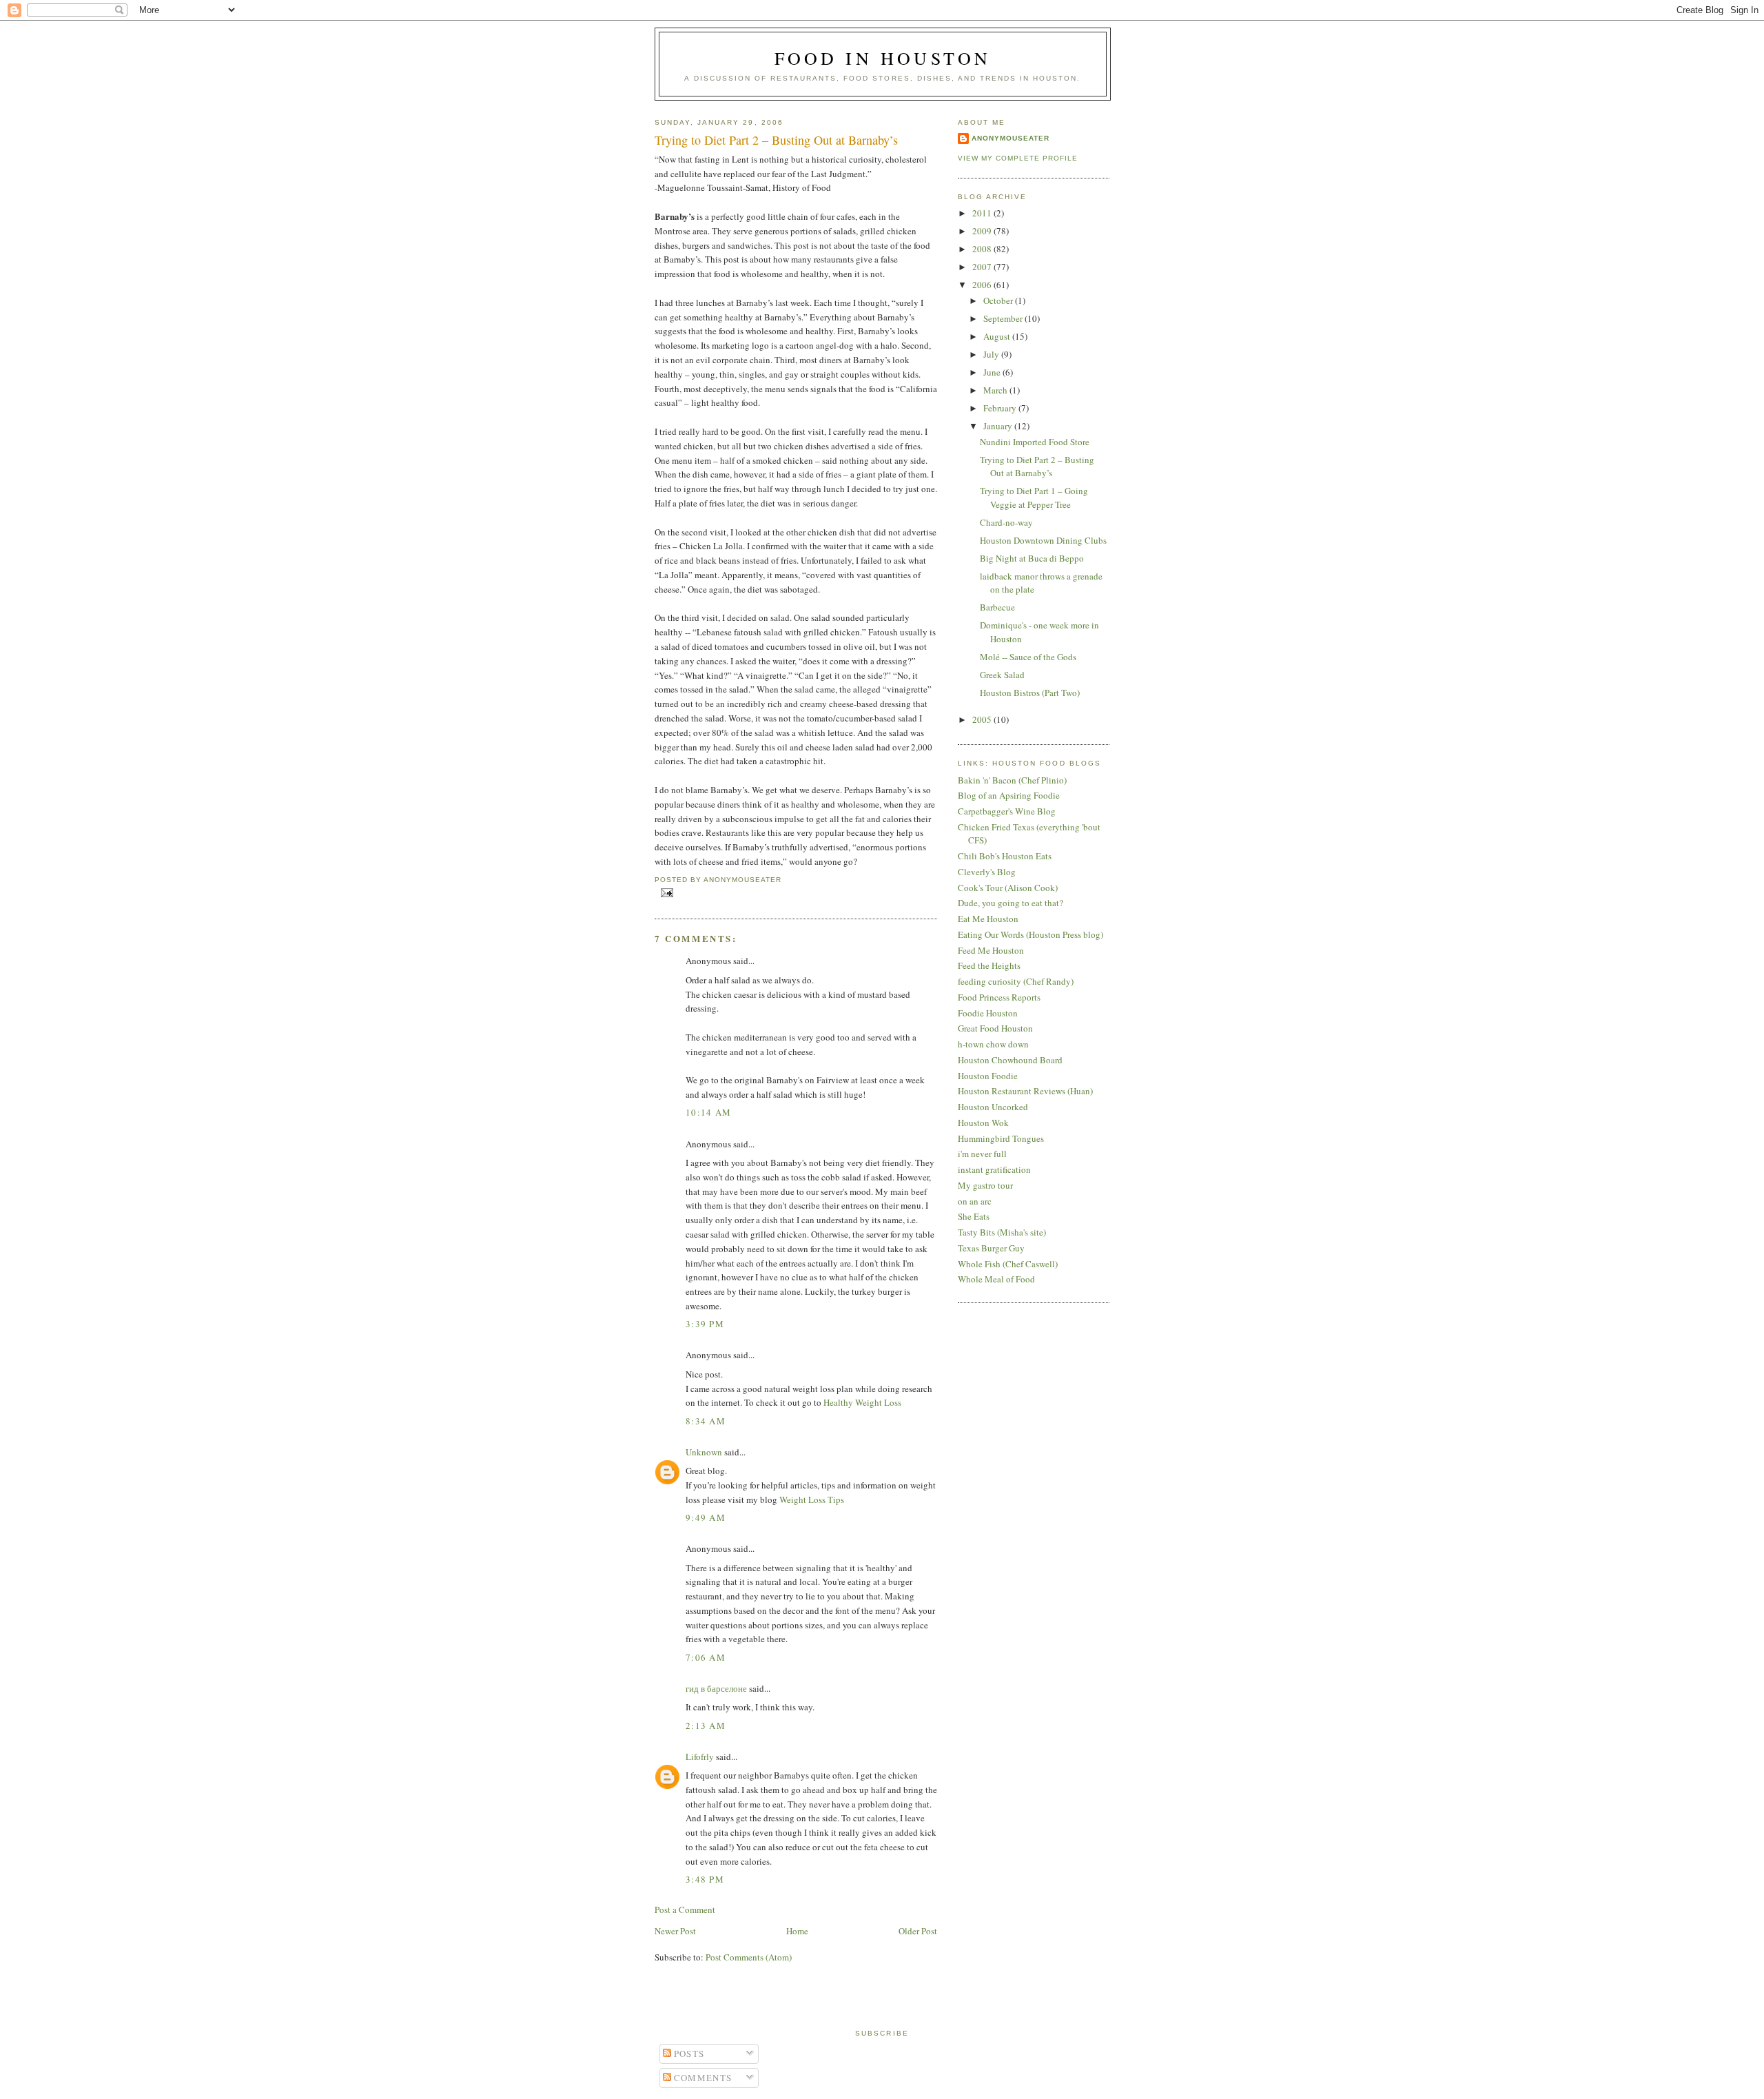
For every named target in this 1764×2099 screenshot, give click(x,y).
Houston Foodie (988, 1076)
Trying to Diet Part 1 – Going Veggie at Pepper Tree (1034, 498)
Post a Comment (685, 1909)
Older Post (918, 1931)
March (996, 390)
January (999, 426)
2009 (983, 231)
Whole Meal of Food (996, 1279)
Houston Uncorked (993, 1107)
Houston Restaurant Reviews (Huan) (1025, 1091)
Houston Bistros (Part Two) (1030, 693)
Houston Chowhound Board (1010, 1060)
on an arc (975, 1201)
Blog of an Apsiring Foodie (1009, 795)
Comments (702, 2078)
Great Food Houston (995, 1028)
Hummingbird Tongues (1001, 1138)
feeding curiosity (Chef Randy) (1016, 981)
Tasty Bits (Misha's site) (1002, 1232)
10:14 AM (708, 1112)
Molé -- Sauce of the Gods (1028, 657)
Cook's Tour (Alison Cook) (1008, 888)
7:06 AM (706, 1657)
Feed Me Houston (991, 950)
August (998, 336)
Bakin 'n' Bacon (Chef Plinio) (1012, 780)
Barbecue (997, 607)
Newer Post (675, 1931)
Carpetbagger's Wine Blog (1007, 811)
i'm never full (982, 1154)
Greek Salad (1002, 675)
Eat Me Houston (988, 919)
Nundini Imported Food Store (1035, 442)
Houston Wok (983, 1123)
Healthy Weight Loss (862, 1402)
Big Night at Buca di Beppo (1032, 558)
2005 (983, 719)
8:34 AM (706, 1421)
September (1004, 318)
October (999, 300)
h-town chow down (993, 1044)
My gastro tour (985, 1185)
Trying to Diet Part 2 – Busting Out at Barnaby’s (776, 140)
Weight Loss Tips (812, 1499)
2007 (983, 267)
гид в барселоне (716, 1688)
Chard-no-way (1006, 522)
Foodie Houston (988, 1013)
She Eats (974, 1216)
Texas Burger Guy (991, 1248)
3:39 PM (705, 1324)
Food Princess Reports (999, 997)
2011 (983, 213)
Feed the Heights (989, 965)
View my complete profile (1018, 158)
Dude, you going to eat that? (1011, 903)
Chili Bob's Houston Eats (1005, 856)
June (993, 372)
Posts (688, 2054)
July (992, 354)
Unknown (704, 1452)
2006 (983, 285)
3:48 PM (705, 1879)
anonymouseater (1011, 138)
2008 (983, 249)
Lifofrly (700, 1757)
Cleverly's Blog (987, 872)
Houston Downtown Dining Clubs (1043, 540)
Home (797, 1931)
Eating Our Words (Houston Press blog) (1030, 934)
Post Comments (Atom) (749, 1957)
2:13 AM (706, 1726)
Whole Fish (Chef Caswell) (1008, 1264)
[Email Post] (665, 892)
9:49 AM (706, 1517)
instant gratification (994, 1169)
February (1001, 408)
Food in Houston (883, 58)
